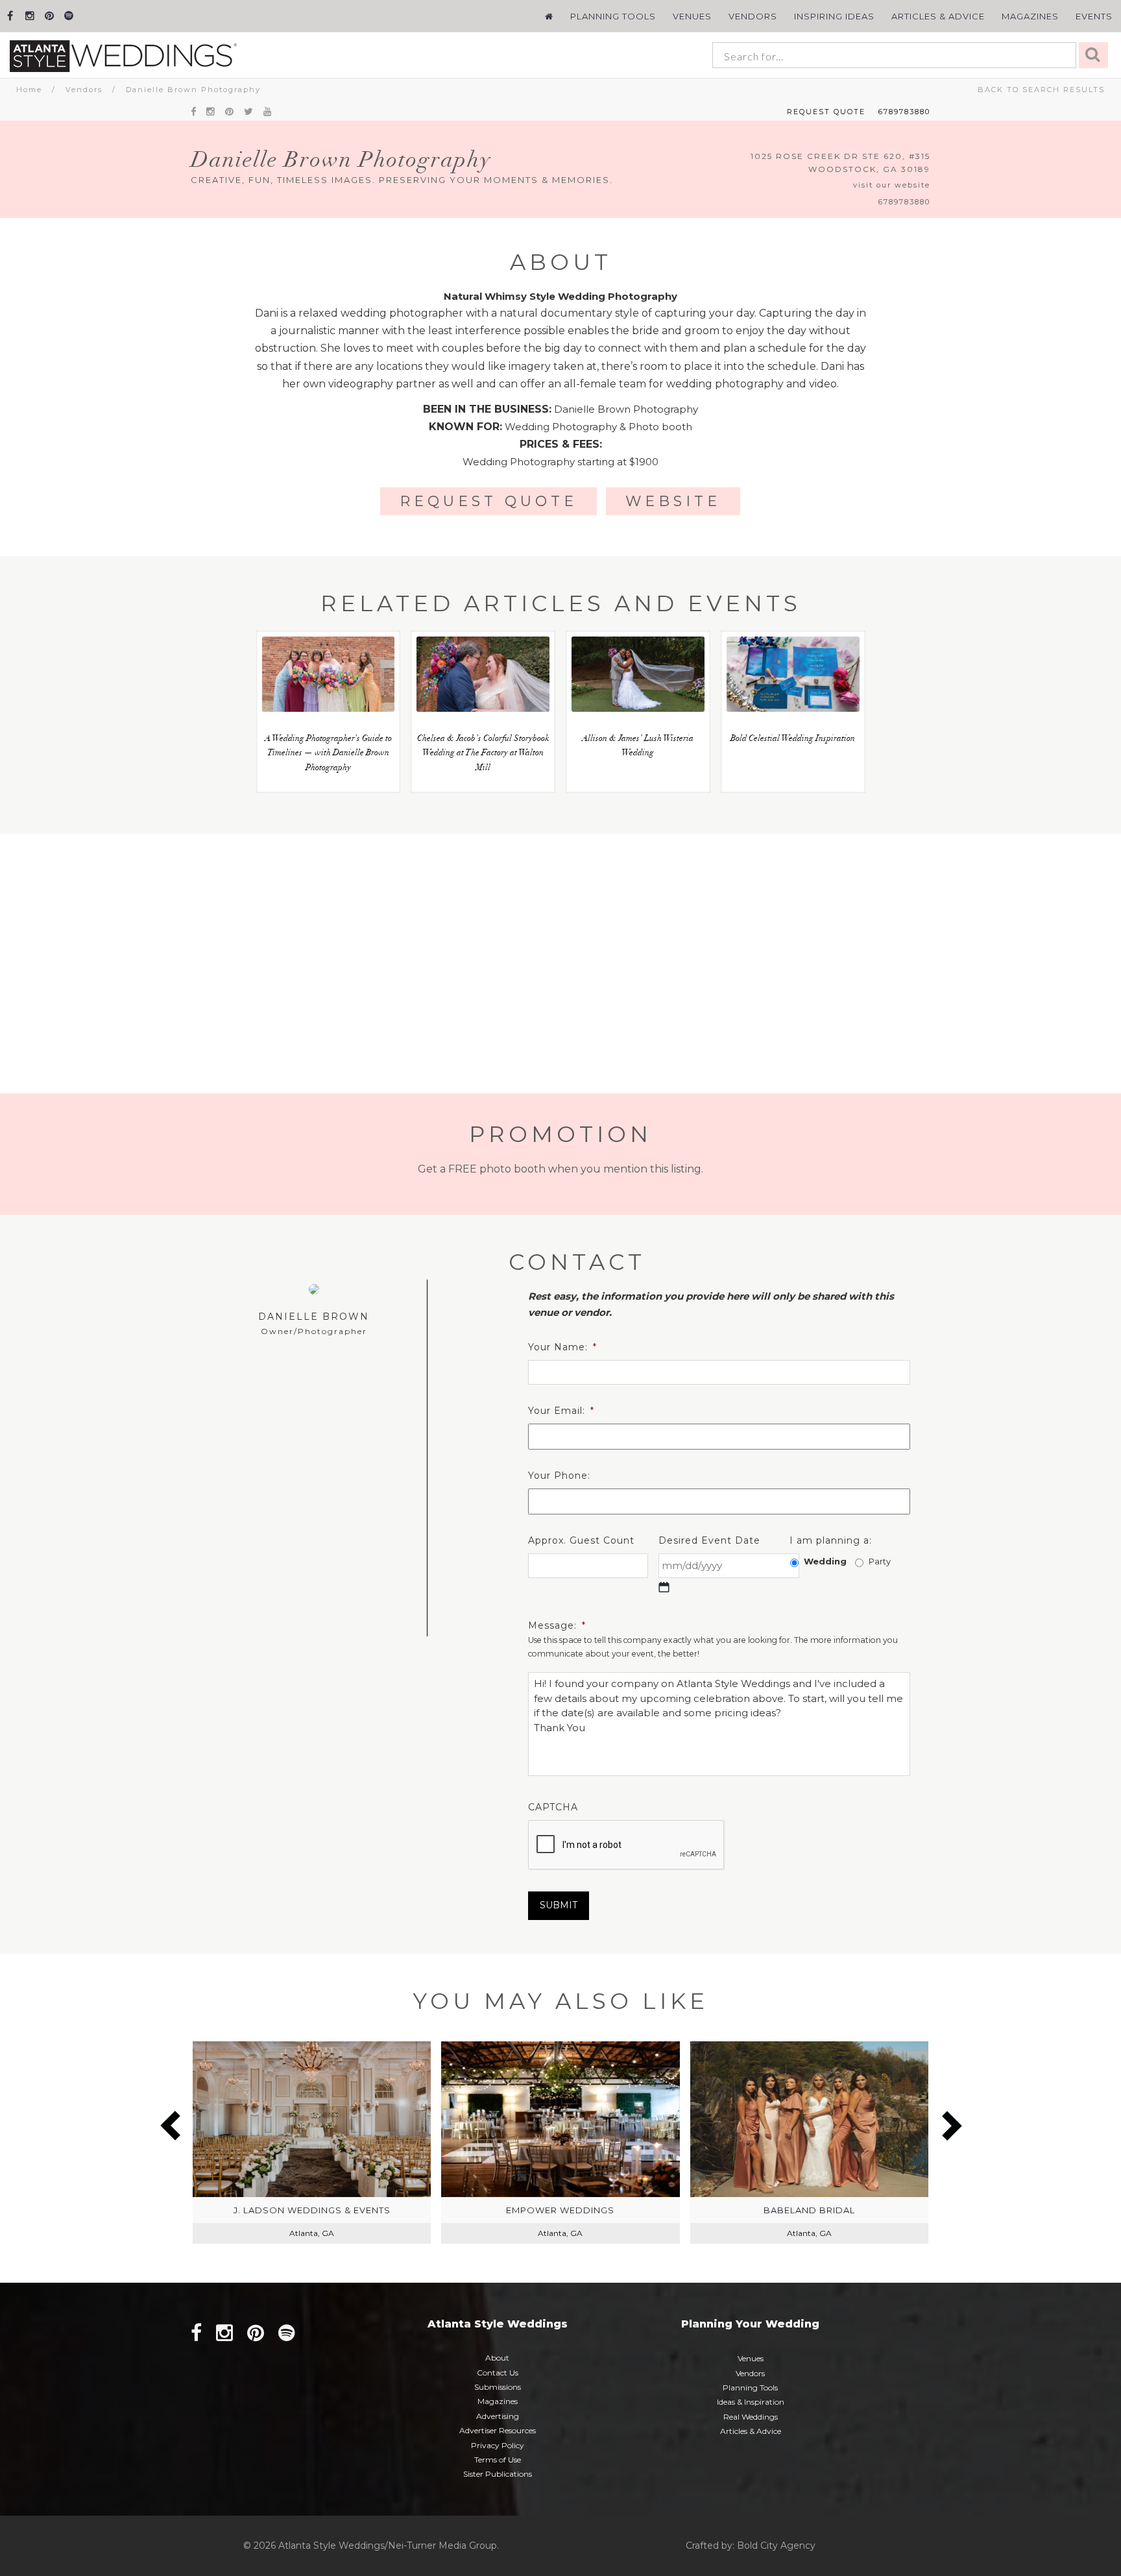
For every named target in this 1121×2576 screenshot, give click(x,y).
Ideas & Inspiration (751, 2402)
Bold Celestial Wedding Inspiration (793, 739)
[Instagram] (30, 16)
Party (880, 1561)
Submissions (498, 2387)
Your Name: (562, 1347)
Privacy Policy (498, 2445)
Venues (692, 16)
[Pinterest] (49, 16)
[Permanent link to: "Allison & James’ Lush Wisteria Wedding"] (638, 674)
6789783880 (904, 112)
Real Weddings (751, 2417)
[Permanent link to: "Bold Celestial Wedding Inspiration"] (793, 674)
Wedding (825, 1561)
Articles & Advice (938, 16)
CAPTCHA (553, 1807)
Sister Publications (498, 2474)
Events (1094, 16)
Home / (41, 90)
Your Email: (561, 1411)
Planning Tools (613, 16)
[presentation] (627, 1845)
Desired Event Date (709, 1540)
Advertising (498, 2416)
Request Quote (826, 112)
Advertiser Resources (498, 2430)
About (497, 2358)
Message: (557, 1625)
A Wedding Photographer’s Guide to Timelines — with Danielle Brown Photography (328, 754)
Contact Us (498, 2373)
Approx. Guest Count (581, 1540)
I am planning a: (831, 1540)
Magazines (1030, 16)
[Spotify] (68, 16)
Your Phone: (559, 1476)
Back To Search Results (1041, 90)
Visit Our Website (892, 185)
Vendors (753, 16)
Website (673, 501)
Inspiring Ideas (834, 16)
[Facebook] (10, 16)
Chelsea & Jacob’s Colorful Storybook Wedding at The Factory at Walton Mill (483, 754)
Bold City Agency (776, 2546)
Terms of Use (498, 2460)
